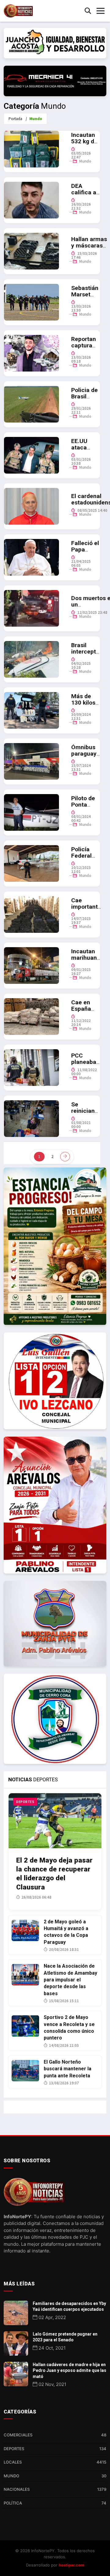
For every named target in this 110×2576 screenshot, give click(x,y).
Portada (15, 119)
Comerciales (55, 2435)
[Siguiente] (65, 1157)
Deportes (55, 2449)
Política (55, 2503)
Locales (55, 2462)
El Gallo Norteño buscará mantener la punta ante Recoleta (68, 2069)
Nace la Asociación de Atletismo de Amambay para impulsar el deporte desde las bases (70, 1980)
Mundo (85, 161)
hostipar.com (71, 2565)
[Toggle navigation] (101, 11)
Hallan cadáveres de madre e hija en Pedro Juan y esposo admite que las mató (70, 2371)
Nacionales (55, 2489)
